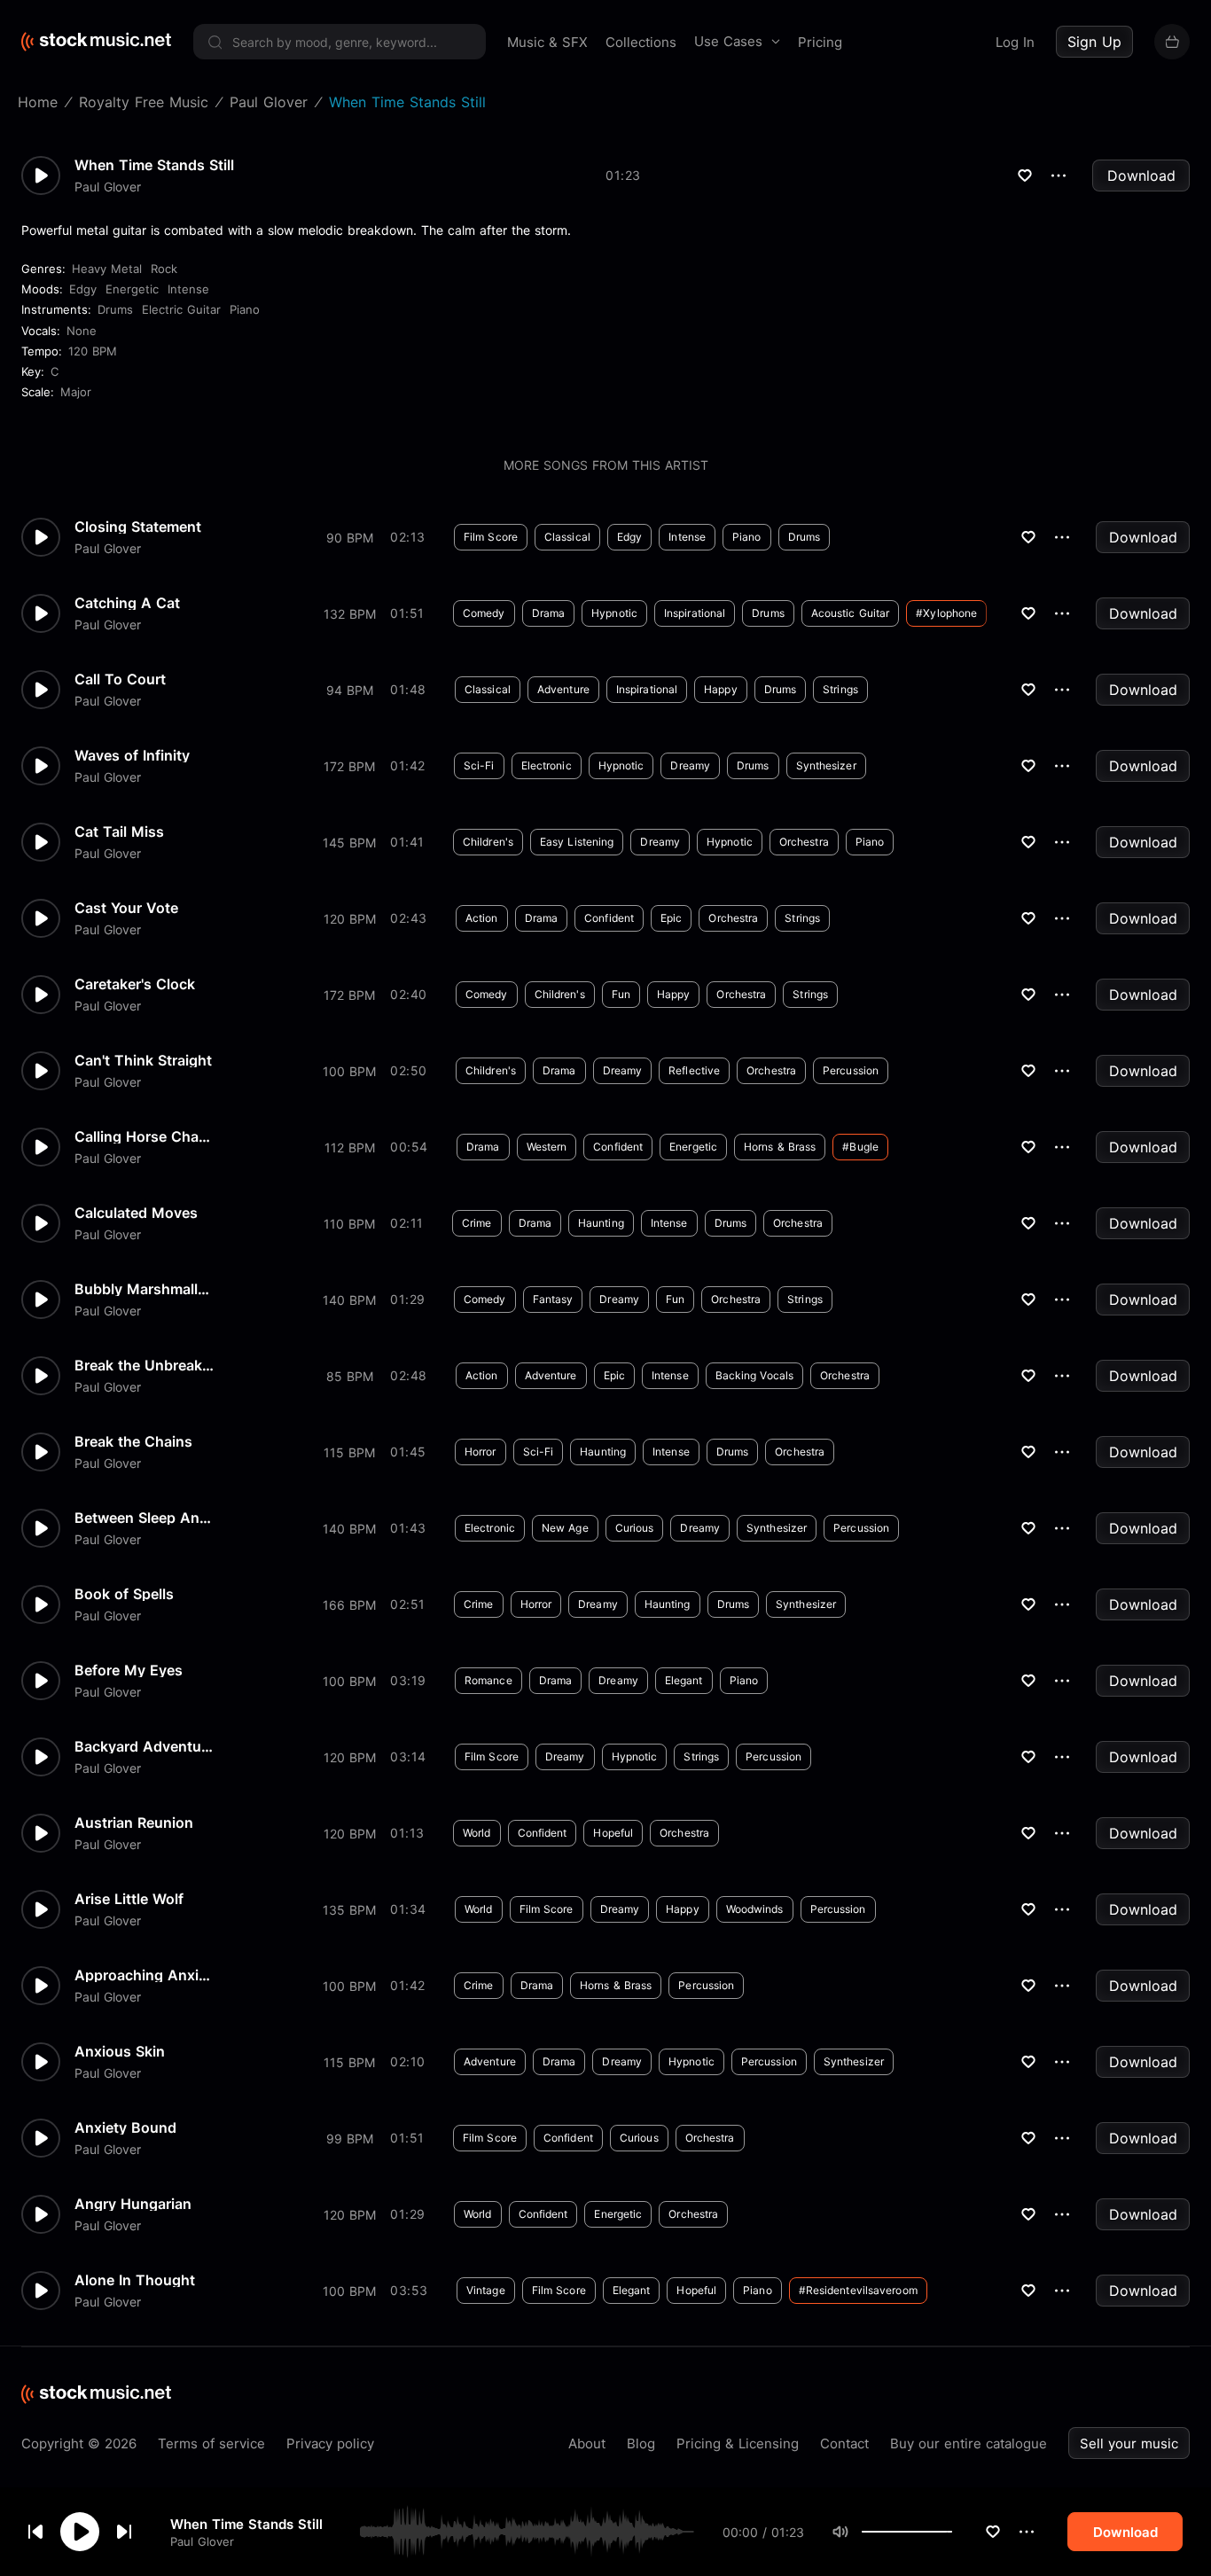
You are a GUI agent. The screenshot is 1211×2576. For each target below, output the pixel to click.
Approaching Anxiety (145, 1975)
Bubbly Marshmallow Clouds (145, 1289)
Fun (621, 994)
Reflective (694, 1070)
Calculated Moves (136, 1213)
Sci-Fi (479, 765)
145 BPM (349, 843)
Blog (641, 2443)
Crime (477, 1223)
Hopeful (613, 1833)
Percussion (851, 1070)
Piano (245, 309)
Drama (549, 613)
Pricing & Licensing (738, 2443)
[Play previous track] (35, 2532)
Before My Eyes (129, 1670)
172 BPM (349, 766)
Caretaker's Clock (135, 984)
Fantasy (553, 1299)
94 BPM (350, 690)
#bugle (860, 1147)
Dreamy (690, 765)
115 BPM (349, 1452)
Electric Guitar (181, 309)
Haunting (601, 1223)
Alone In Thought (135, 2280)
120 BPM (93, 351)
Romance (488, 1680)
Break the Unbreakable (145, 1365)
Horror (480, 1452)
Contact (844, 2443)
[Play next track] (124, 2532)
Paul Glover (202, 2541)
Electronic (547, 765)
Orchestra (804, 842)
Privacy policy (330, 2443)
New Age (565, 1528)
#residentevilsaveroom (858, 2290)
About (587, 2443)
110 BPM (349, 1224)
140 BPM (349, 1300)
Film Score (491, 537)
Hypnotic (614, 613)
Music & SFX (547, 42)
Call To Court (120, 679)
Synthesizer (826, 765)
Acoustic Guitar (851, 613)
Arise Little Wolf (129, 1899)
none (82, 331)
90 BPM (350, 538)
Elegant (684, 1680)
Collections (641, 42)
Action (482, 918)
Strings (840, 689)
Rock (164, 269)
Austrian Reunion (134, 1823)
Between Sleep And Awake (145, 1518)
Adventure (563, 689)
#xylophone (946, 613)
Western (547, 1147)
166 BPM (349, 1605)
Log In (1015, 42)
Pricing (820, 42)
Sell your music (1129, 2443)
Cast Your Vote (126, 908)
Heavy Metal (107, 269)
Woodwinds (755, 1909)
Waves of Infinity (132, 755)
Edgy (83, 289)
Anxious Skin (120, 2051)
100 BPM (349, 1071)
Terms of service (211, 2443)
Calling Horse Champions (145, 1136)
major (76, 392)
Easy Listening (577, 842)
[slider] (952, 2532)
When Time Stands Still (246, 2523)
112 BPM (350, 1147)
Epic (671, 918)
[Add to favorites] (993, 2532)
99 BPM (350, 2139)
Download (1141, 176)
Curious (635, 1528)
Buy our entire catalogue (969, 2443)
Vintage (486, 2290)
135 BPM (349, 1910)
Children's (488, 842)
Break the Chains (133, 1441)
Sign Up (1094, 42)
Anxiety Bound (125, 2127)
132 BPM (350, 614)
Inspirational (695, 613)
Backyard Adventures (145, 1746)
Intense (188, 289)
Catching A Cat (127, 603)
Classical (567, 537)
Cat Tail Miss (119, 831)
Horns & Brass (780, 1147)
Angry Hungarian (133, 2204)
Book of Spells (124, 1594)
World (477, 1833)
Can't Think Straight (143, 1060)
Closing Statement (138, 527)
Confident (609, 918)
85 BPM (350, 1376)
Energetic (132, 289)
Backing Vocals (754, 1375)
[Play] (80, 2532)
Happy (721, 689)
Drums (115, 309)
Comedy (484, 613)
